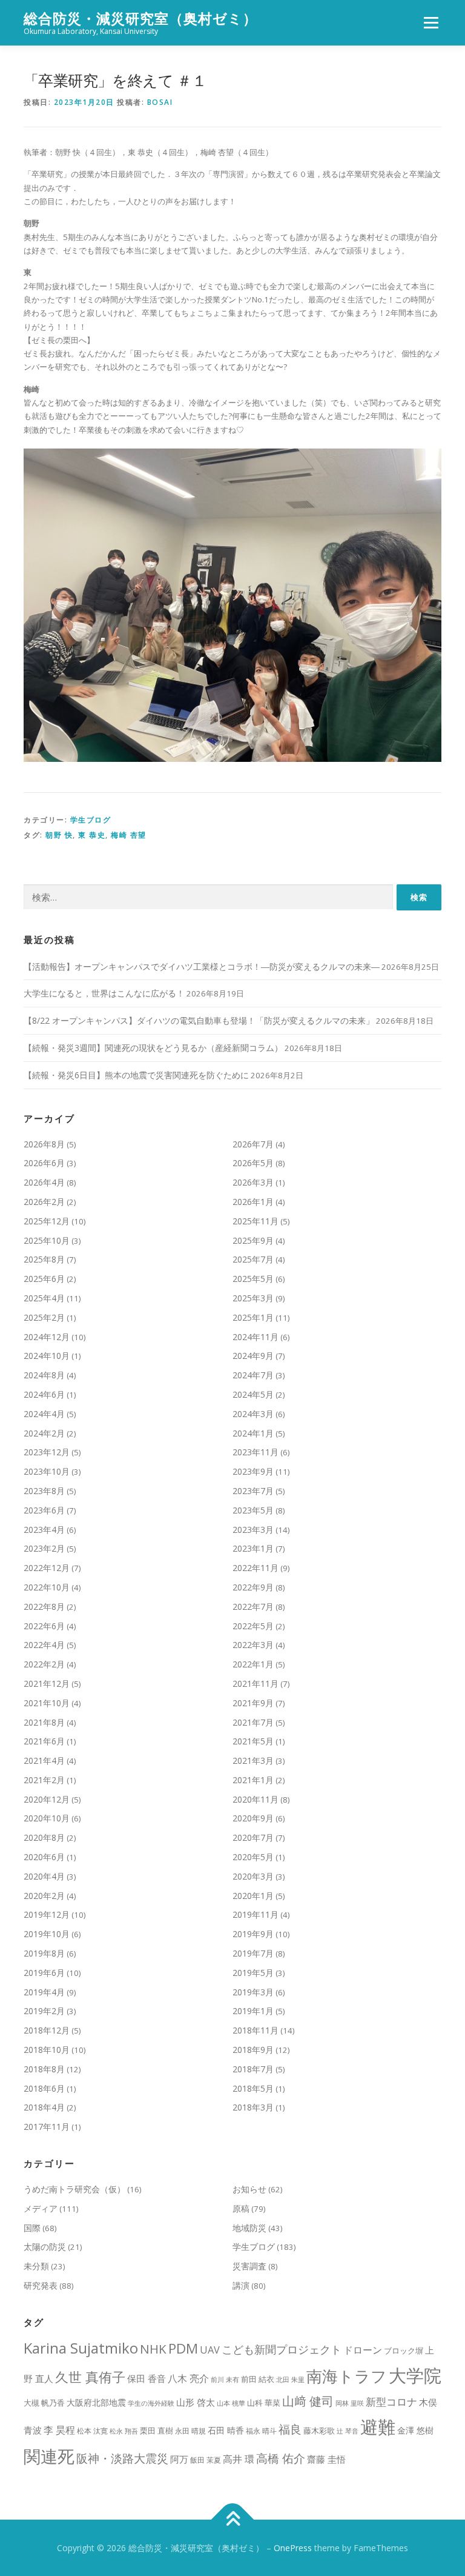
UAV (210, 2350)
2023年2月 (44, 1548)
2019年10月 (47, 1934)
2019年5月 (253, 1973)
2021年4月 (44, 1760)
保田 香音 (147, 2378)
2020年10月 (47, 1818)
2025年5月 (253, 1279)
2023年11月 (256, 1452)
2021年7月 (253, 1722)
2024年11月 (256, 1337)
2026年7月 (253, 1144)
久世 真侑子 (90, 2377)
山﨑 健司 (308, 2401)
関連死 (49, 2456)
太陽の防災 (45, 2247)
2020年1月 (253, 1896)
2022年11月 (256, 1568)
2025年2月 (44, 1317)
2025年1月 (253, 1317)
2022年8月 (44, 1607)
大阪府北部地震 (96, 2402)
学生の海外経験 (151, 2403)
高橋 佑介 (281, 2458)
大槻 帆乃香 (44, 2403)
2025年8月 (44, 1259)
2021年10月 (47, 1703)
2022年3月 (253, 1645)
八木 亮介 (188, 2378)
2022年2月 (44, 1664)
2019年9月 (253, 1934)
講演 (241, 2285)
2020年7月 (253, 1837)
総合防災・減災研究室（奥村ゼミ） (140, 18)
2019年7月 (253, 1953)
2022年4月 (44, 1645)
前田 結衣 (258, 2379)
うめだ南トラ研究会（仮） (74, 2189)
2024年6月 (44, 1394)
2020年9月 (253, 1818)
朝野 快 (59, 835)
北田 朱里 (290, 2380)
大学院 (415, 2375)
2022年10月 (47, 1587)
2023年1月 (253, 1548)
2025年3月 (253, 1298)
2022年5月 (253, 1626)
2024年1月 (253, 1433)
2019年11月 (256, 1914)
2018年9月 (253, 2050)
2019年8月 (44, 1953)
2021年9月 (253, 1703)
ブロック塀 (404, 2351)
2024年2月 (44, 1433)
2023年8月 (44, 1491)
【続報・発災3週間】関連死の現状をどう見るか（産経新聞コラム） (153, 1048)
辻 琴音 (348, 2431)
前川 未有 (225, 2380)
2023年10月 (47, 1471)
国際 (32, 2228)
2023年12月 (47, 1452)
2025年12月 (47, 1221)
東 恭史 (92, 835)
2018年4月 (44, 2107)
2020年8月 (44, 1837)
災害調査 (249, 2266)
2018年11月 (256, 2030)
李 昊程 (59, 2430)
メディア (41, 2208)
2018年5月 (253, 2088)
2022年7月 (253, 1607)
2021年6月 (44, 1741)
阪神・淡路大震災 (122, 2458)
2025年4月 (44, 1298)
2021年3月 (253, 1760)
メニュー (431, 22)
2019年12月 (47, 1914)
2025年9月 (253, 1240)
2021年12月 (47, 1683)
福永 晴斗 (261, 2431)
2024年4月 (44, 1414)
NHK (153, 2349)
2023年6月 (44, 1510)
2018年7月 (253, 2069)
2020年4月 (44, 1876)
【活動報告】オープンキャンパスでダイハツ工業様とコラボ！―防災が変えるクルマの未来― (202, 966)
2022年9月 (253, 1587)
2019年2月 (44, 2011)
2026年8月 (44, 1144)
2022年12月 (47, 1568)
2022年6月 (44, 1626)
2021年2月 (44, 1780)
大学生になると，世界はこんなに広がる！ (104, 993)
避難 (378, 2427)
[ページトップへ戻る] (233, 2519)
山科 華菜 (264, 2403)
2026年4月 (44, 1182)
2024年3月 (253, 1414)
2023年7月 (253, 1491)
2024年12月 (47, 1337)
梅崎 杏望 (129, 835)
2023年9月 (253, 1471)
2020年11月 (256, 1799)
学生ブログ (91, 820)
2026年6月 (44, 1163)
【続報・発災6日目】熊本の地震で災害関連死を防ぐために (136, 1075)
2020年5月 (253, 1857)
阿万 (179, 2459)
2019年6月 (44, 1973)
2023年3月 (253, 1530)
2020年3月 (253, 1876)
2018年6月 (44, 2088)
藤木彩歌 (319, 2431)
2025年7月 (253, 1259)
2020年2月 (44, 1896)
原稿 (241, 2208)
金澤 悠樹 (415, 2430)
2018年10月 (47, 2050)
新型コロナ (391, 2402)
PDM (183, 2348)
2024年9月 (253, 1356)
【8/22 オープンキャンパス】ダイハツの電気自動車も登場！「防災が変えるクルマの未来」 (199, 1020)
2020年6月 (44, 1857)
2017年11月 (47, 2127)
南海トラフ (347, 2376)
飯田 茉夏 (206, 2460)
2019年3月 (253, 1992)
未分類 (36, 2266)
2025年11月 (256, 1221)
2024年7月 (253, 1375)
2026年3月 (253, 1182)
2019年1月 (253, 2011)
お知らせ (249, 2189)
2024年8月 (44, 1375)
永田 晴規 (190, 2431)
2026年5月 (253, 1163)
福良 (290, 2429)
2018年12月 (47, 2030)
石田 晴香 (226, 2430)
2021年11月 (256, 1683)
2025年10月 (47, 1240)
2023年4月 (44, 1530)
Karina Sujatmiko (81, 2348)
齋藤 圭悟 (326, 2459)
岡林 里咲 (350, 2403)
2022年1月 (253, 1664)
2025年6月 (44, 1279)
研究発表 (41, 2285)
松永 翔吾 (124, 2431)
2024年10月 (47, 1356)
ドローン (363, 2350)
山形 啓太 (196, 2402)
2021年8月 (44, 1722)
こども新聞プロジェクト (282, 2349)
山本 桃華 (231, 2403)
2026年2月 (44, 1202)
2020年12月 (47, 1799)
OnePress (293, 2548)
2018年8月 (44, 2069)
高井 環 (239, 2459)
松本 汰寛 (92, 2431)
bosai (160, 102)
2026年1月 (253, 1202)
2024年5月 (253, 1394)
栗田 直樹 (157, 2431)
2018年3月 (253, 2107)
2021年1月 (253, 1780)
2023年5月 (253, 1510)
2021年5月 (253, 1741)
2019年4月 (44, 1992)
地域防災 (249, 2228)
